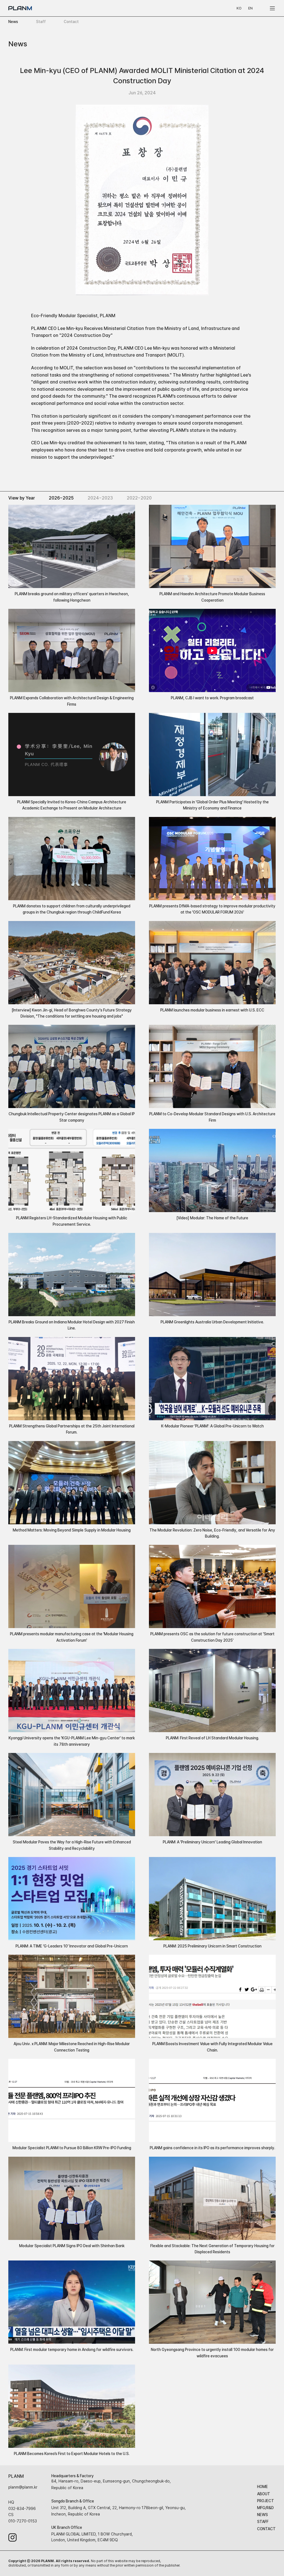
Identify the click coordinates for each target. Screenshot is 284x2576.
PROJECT (266, 2501)
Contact (71, 22)
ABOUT (264, 2494)
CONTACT (266, 2529)
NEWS (263, 2515)
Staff (41, 22)
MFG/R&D (265, 2508)
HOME (263, 2487)
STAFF (263, 2522)
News (13, 22)
